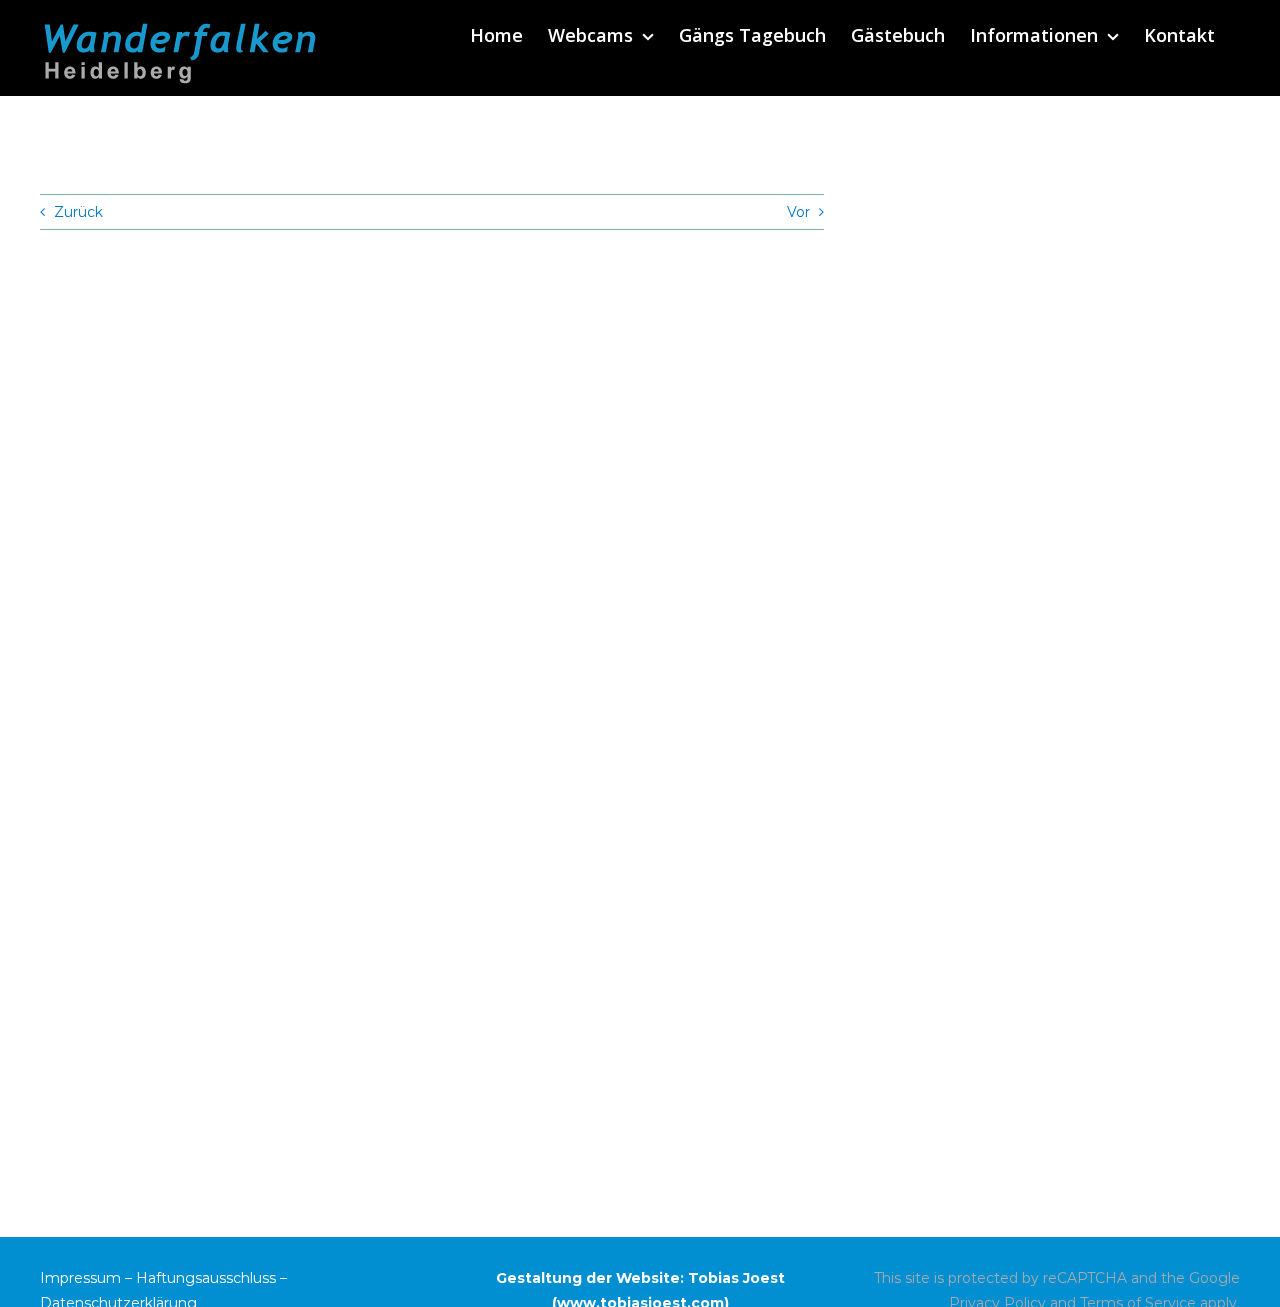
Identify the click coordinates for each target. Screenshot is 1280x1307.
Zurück (78, 212)
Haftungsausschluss (206, 1278)
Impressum (80, 1278)
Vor (798, 212)
